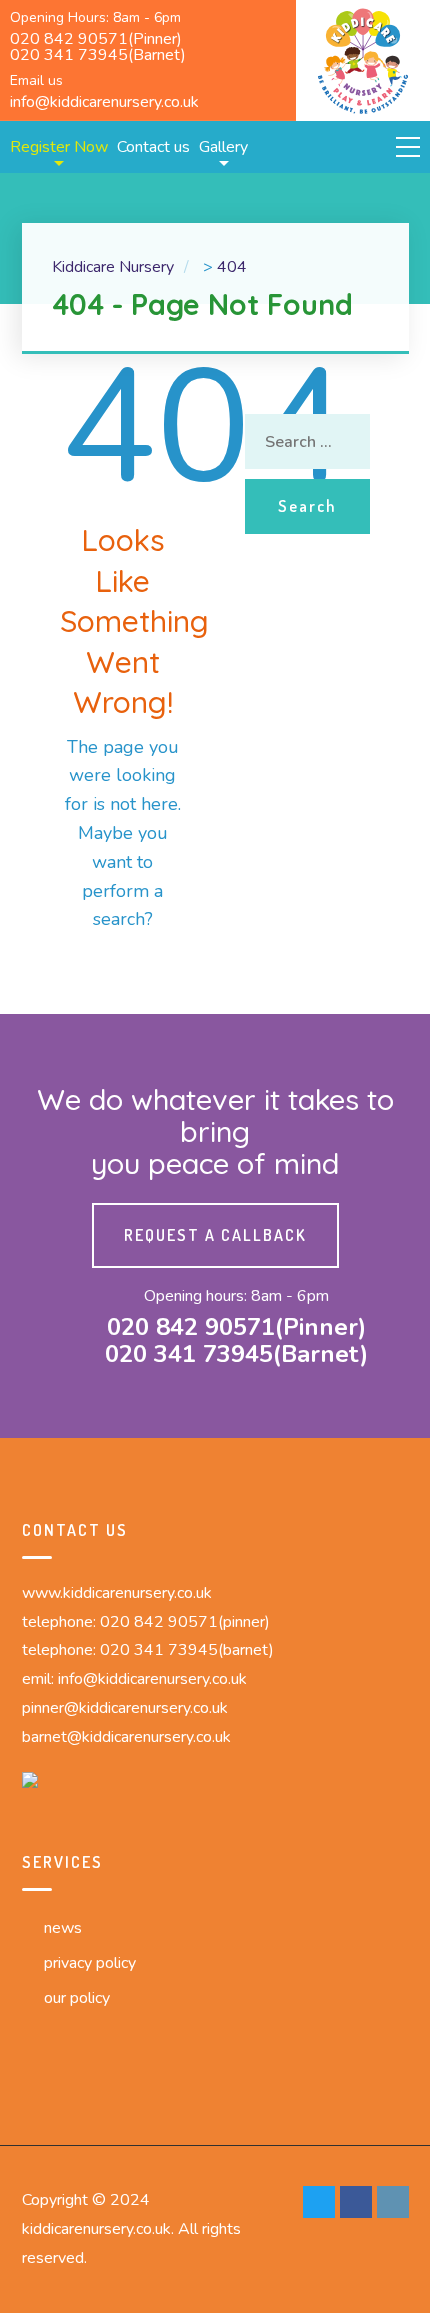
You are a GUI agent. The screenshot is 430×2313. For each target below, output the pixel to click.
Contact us (153, 147)
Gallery (223, 147)
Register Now (59, 147)
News (63, 1928)
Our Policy (77, 1998)
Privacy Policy (90, 1963)
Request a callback (215, 1235)
